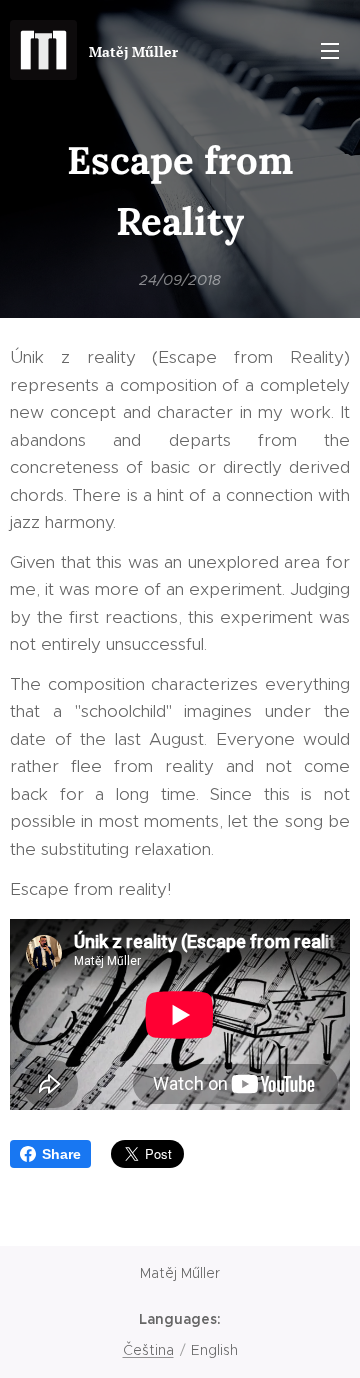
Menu (330, 50)
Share (61, 1154)
